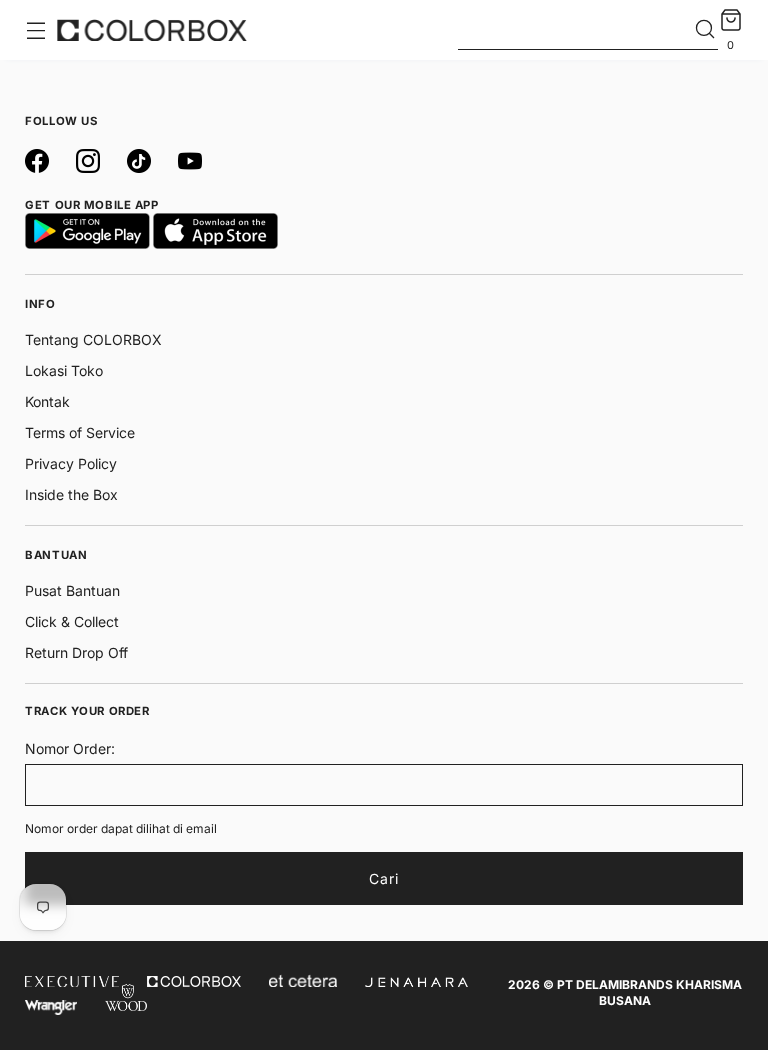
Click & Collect (72, 621)
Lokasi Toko (64, 370)
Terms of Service (80, 432)
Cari (384, 878)
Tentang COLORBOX (93, 339)
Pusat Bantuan (72, 590)
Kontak (47, 401)
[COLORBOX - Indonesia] (152, 30)
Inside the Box (71, 494)
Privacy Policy (71, 463)
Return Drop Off (76, 652)
